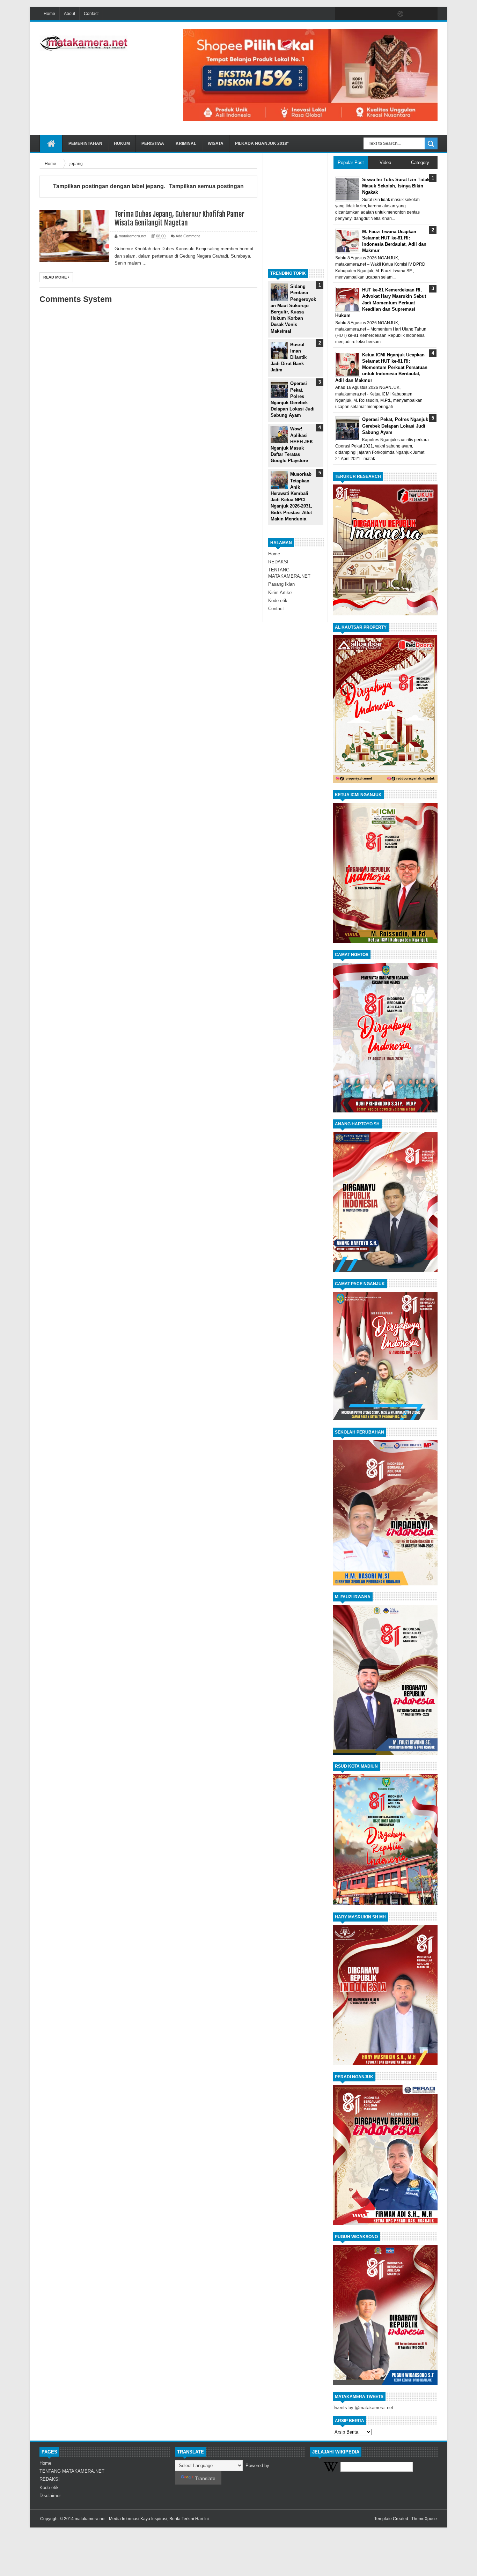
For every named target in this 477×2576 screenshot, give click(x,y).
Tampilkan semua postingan (206, 186)
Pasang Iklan (281, 584)
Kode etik (278, 601)
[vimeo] (371, 14)
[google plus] (430, 14)
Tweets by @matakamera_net (363, 2408)
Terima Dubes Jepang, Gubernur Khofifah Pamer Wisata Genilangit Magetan (179, 219)
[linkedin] (415, 14)
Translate (205, 2478)
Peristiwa (153, 143)
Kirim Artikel (280, 593)
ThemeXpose (424, 2519)
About (69, 14)
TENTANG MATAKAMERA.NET (72, 2471)
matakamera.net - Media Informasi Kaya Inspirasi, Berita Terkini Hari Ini (142, 2519)
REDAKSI (278, 562)
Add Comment (188, 236)
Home (49, 14)
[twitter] (357, 14)
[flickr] (386, 14)
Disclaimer (50, 2496)
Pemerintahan (85, 143)
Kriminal (186, 143)
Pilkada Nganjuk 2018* (262, 143)
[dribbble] (401, 14)
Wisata (216, 143)
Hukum (122, 143)
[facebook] (342, 14)
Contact (91, 14)
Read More (56, 277)
